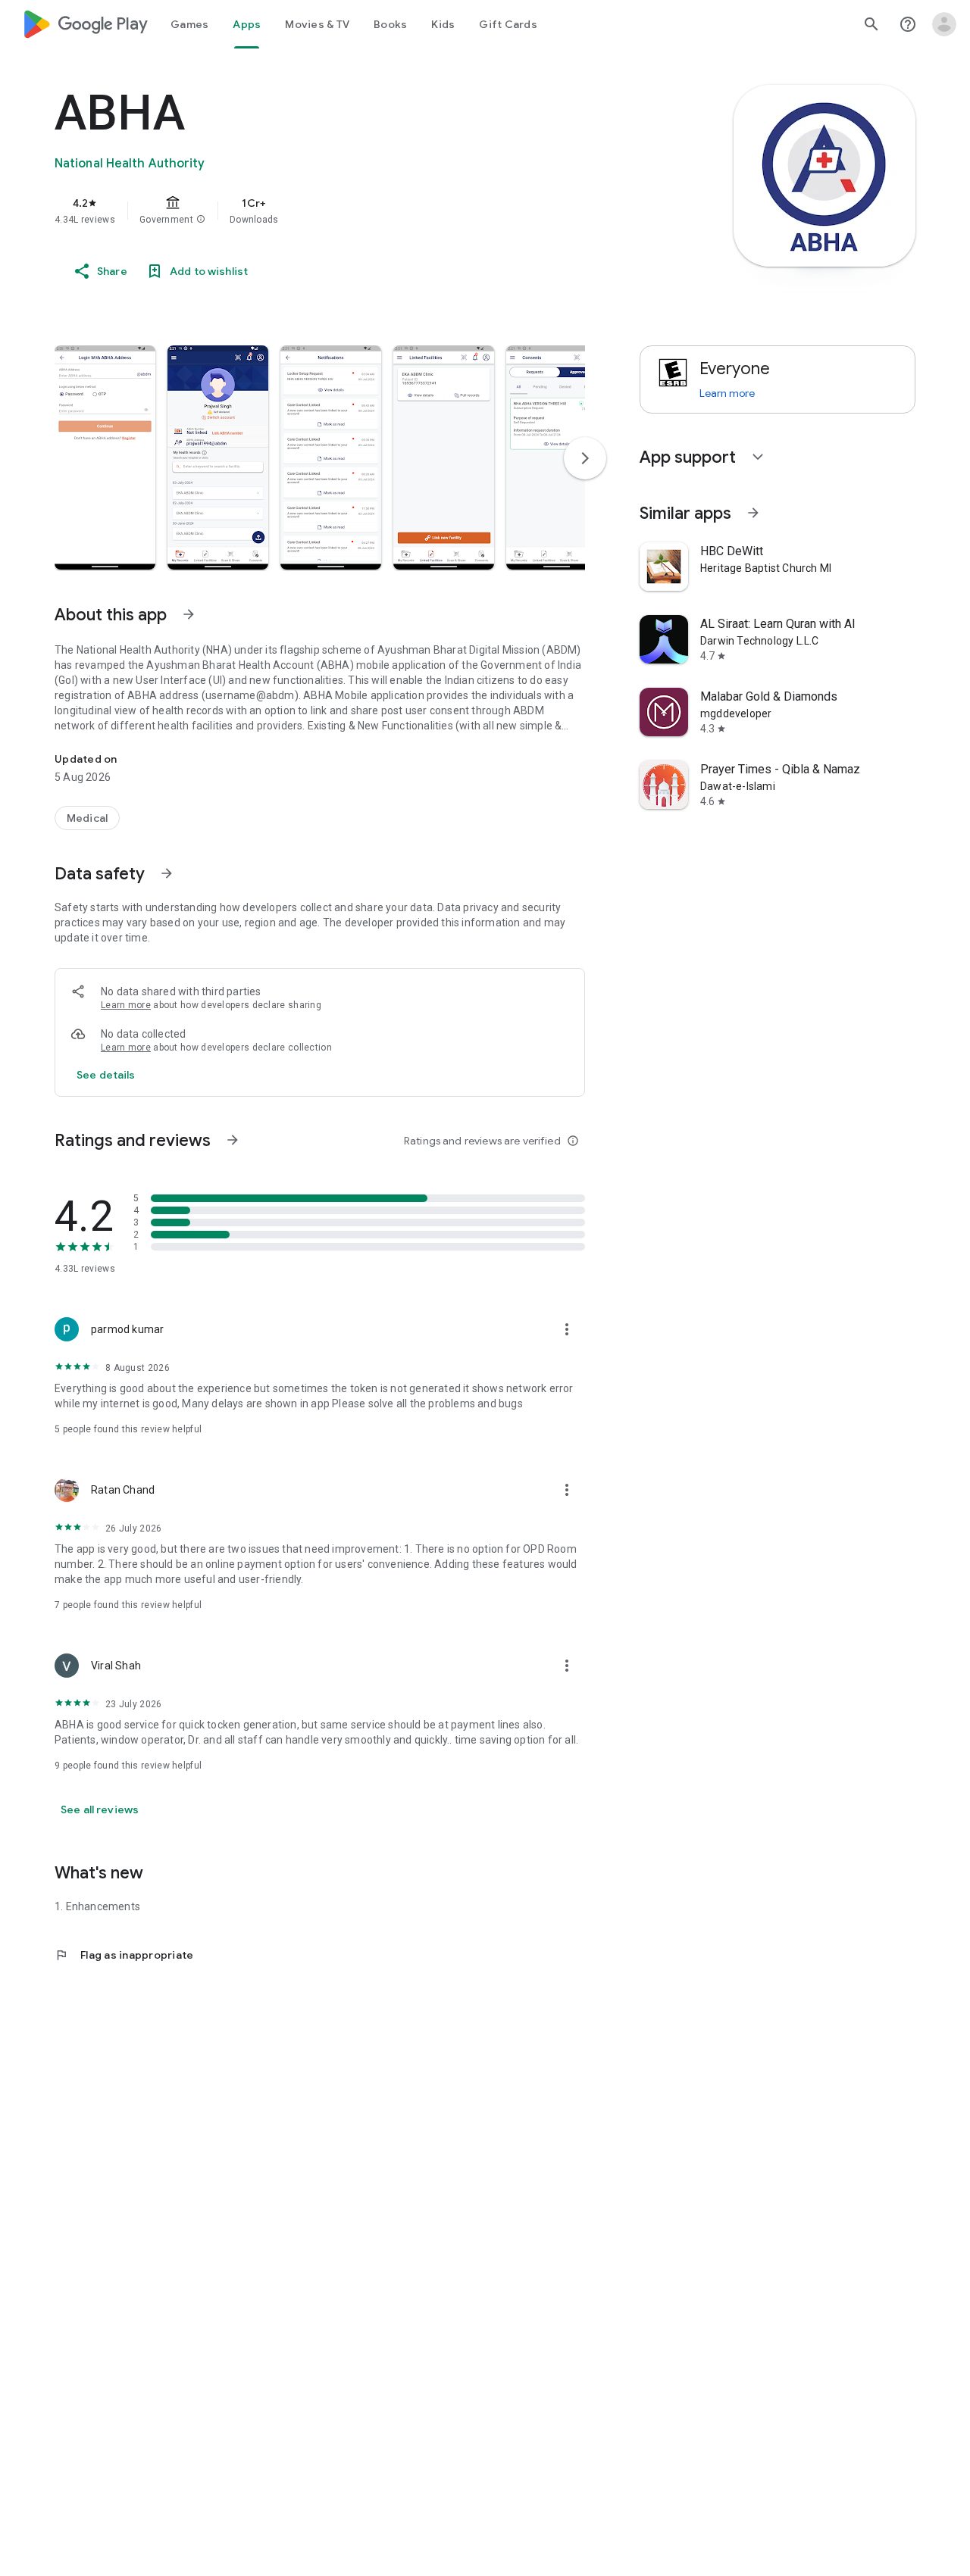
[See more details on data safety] (106, 1075)
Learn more (126, 1005)
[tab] (189, 24)
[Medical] (87, 818)
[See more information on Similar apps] (753, 513)
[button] (201, 220)
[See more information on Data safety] (167, 873)
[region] (358, 211)
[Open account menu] (944, 24)
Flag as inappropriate (124, 1955)
